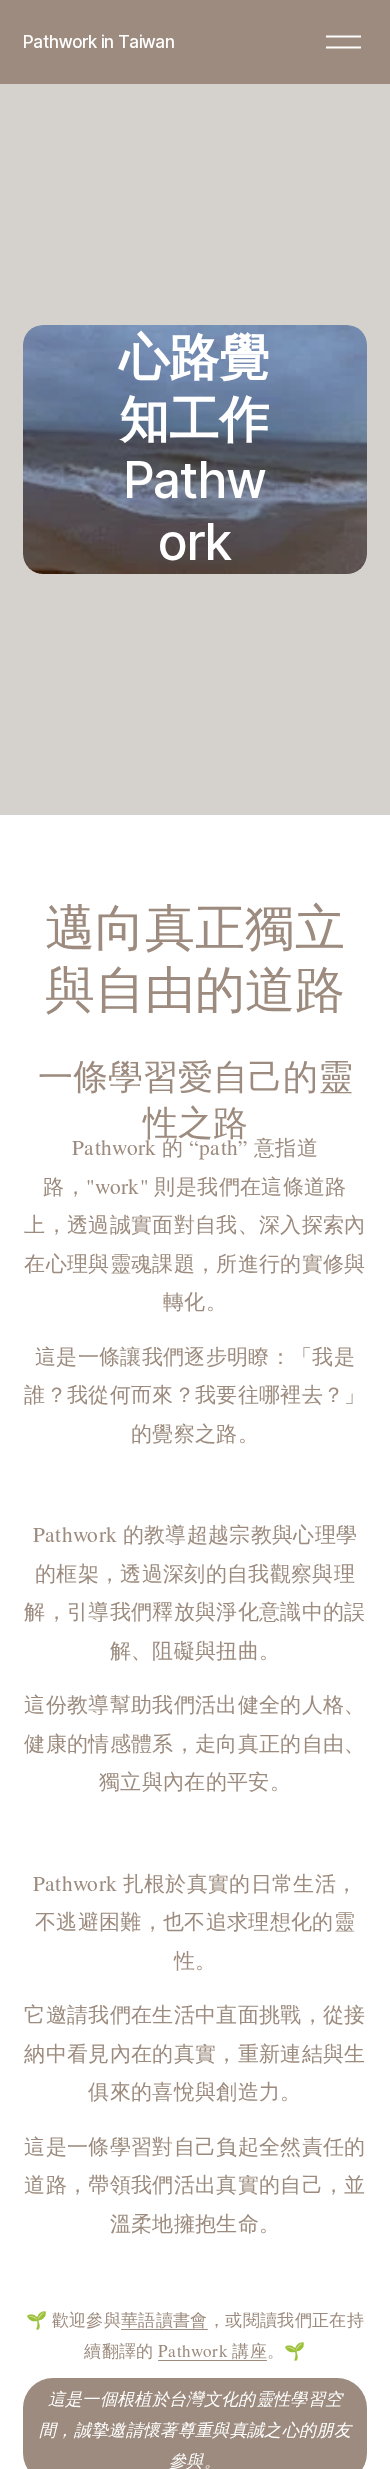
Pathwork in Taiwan (99, 41)
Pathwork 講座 (212, 2350)
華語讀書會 (164, 2319)
